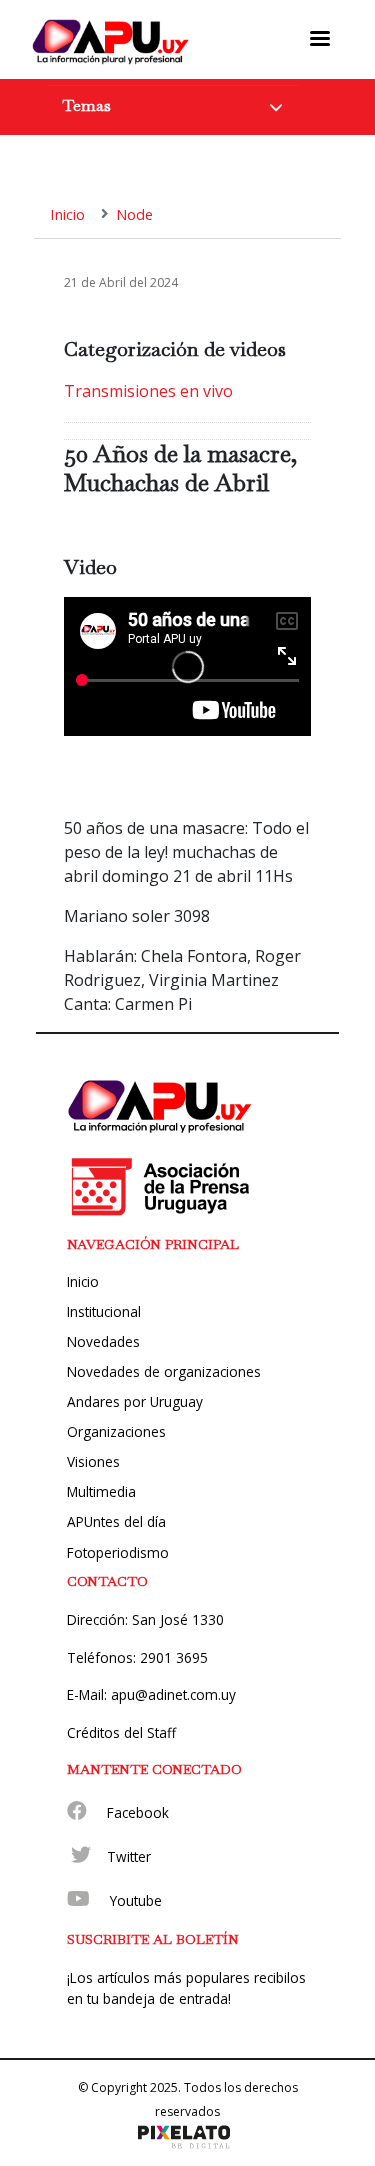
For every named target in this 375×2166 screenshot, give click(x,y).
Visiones (93, 1461)
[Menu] (319, 39)
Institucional (104, 1311)
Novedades (103, 1341)
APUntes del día (116, 1521)
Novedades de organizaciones (164, 1371)
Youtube (136, 1900)
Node (134, 214)
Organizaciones (116, 1431)
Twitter (129, 1856)
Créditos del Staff (121, 1732)
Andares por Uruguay (135, 1401)
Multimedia (101, 1491)
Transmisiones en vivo (148, 391)
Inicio (67, 214)
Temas (87, 105)
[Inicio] (111, 39)
